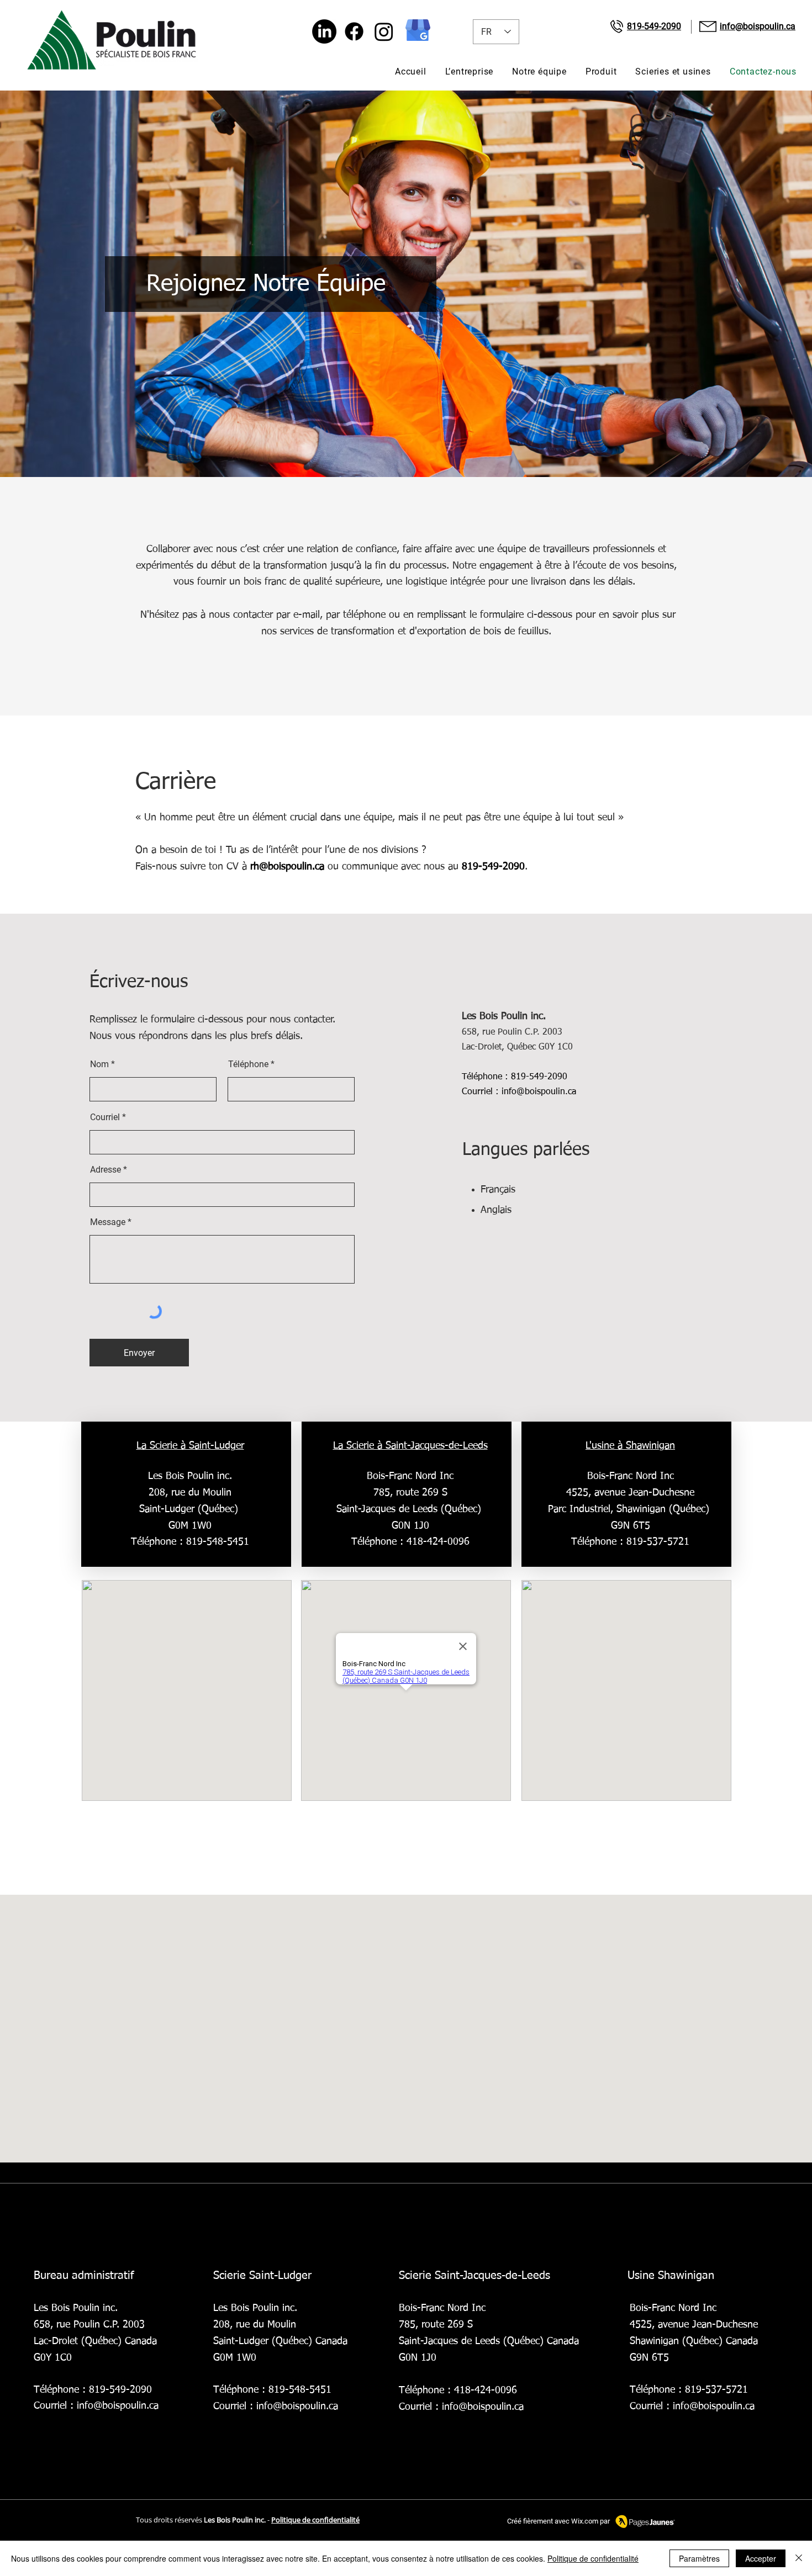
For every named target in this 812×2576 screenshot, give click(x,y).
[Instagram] (384, 31)
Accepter (761, 2558)
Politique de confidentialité (593, 2558)
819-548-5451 (300, 2390)
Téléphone (248, 1064)
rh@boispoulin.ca (287, 867)
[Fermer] (799, 2558)
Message (108, 1222)
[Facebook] (354, 31)
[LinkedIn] (324, 31)
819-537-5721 (658, 1542)
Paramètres (699, 2558)
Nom (99, 1064)
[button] (601, 71)
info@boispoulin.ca (539, 1092)
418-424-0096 (438, 1542)
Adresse (106, 1170)
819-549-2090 (493, 867)
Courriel (105, 1117)
